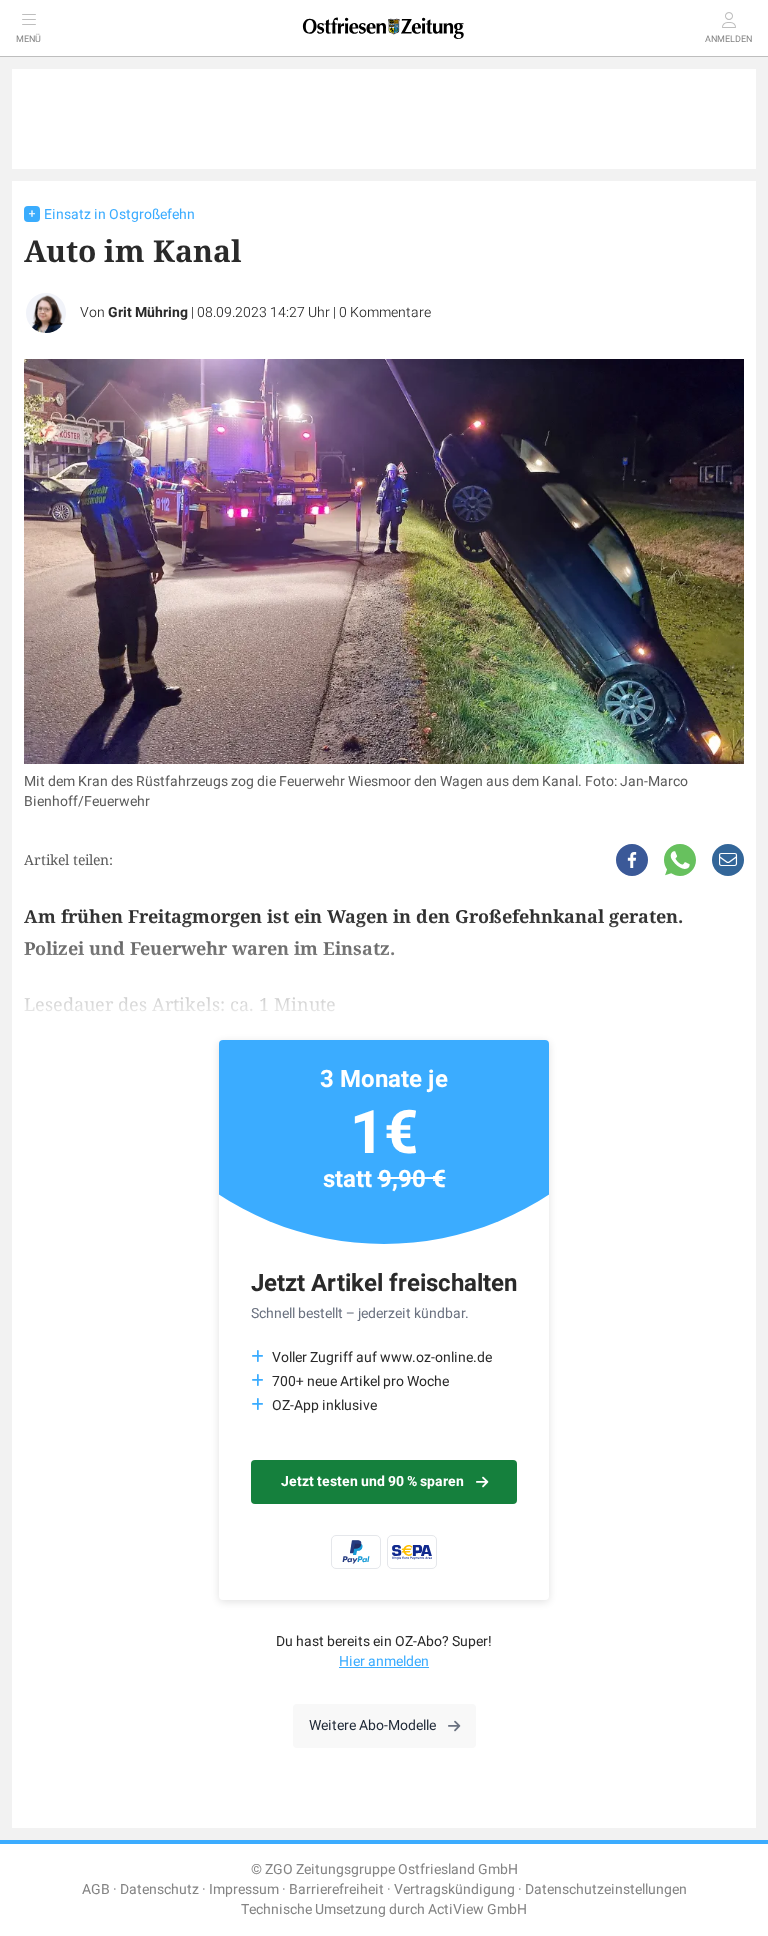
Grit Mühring (148, 312)
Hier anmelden (384, 1661)
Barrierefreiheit (336, 1889)
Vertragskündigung (454, 1889)
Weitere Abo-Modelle (372, 1725)
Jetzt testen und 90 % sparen (372, 1481)
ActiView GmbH (477, 1909)
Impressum (244, 1889)
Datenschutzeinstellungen (606, 1889)
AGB (96, 1889)
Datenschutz (159, 1889)
